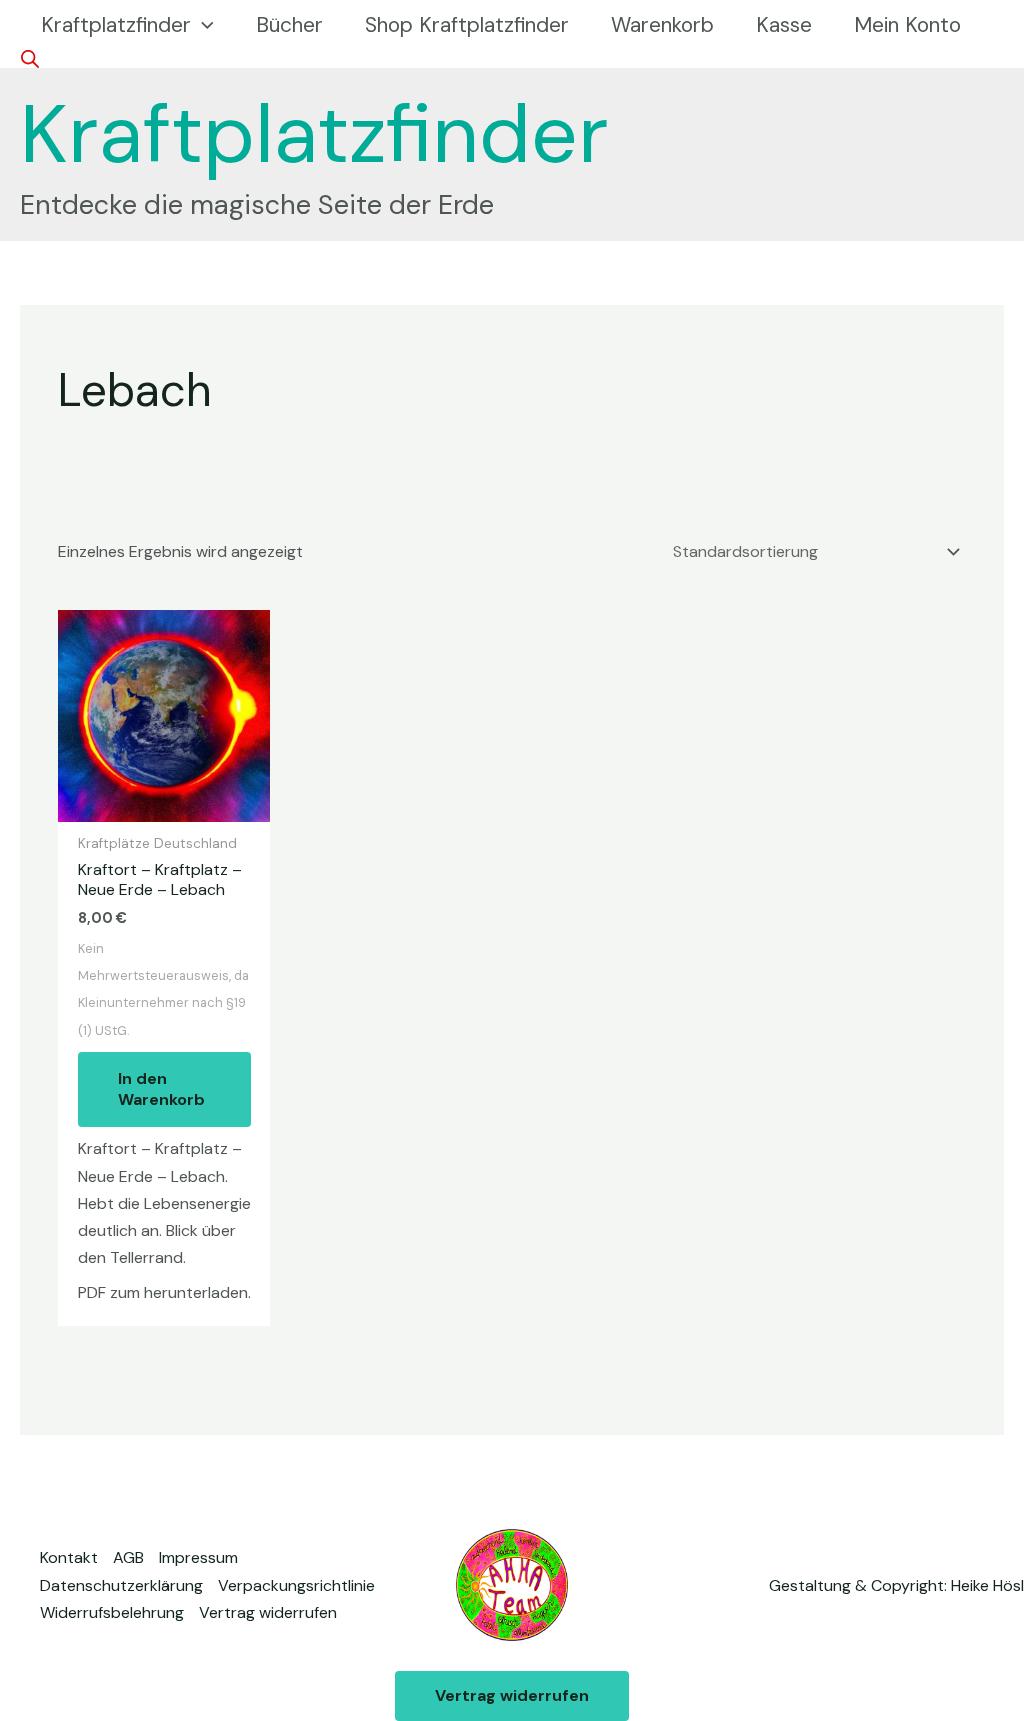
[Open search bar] (30, 59)
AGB (128, 1557)
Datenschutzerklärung (121, 1585)
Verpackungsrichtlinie (296, 1585)
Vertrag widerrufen (268, 1612)
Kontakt (69, 1557)
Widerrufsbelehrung (112, 1612)
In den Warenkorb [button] (161, 1089)
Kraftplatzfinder (314, 134)
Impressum (198, 1557)
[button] (202, 25)
